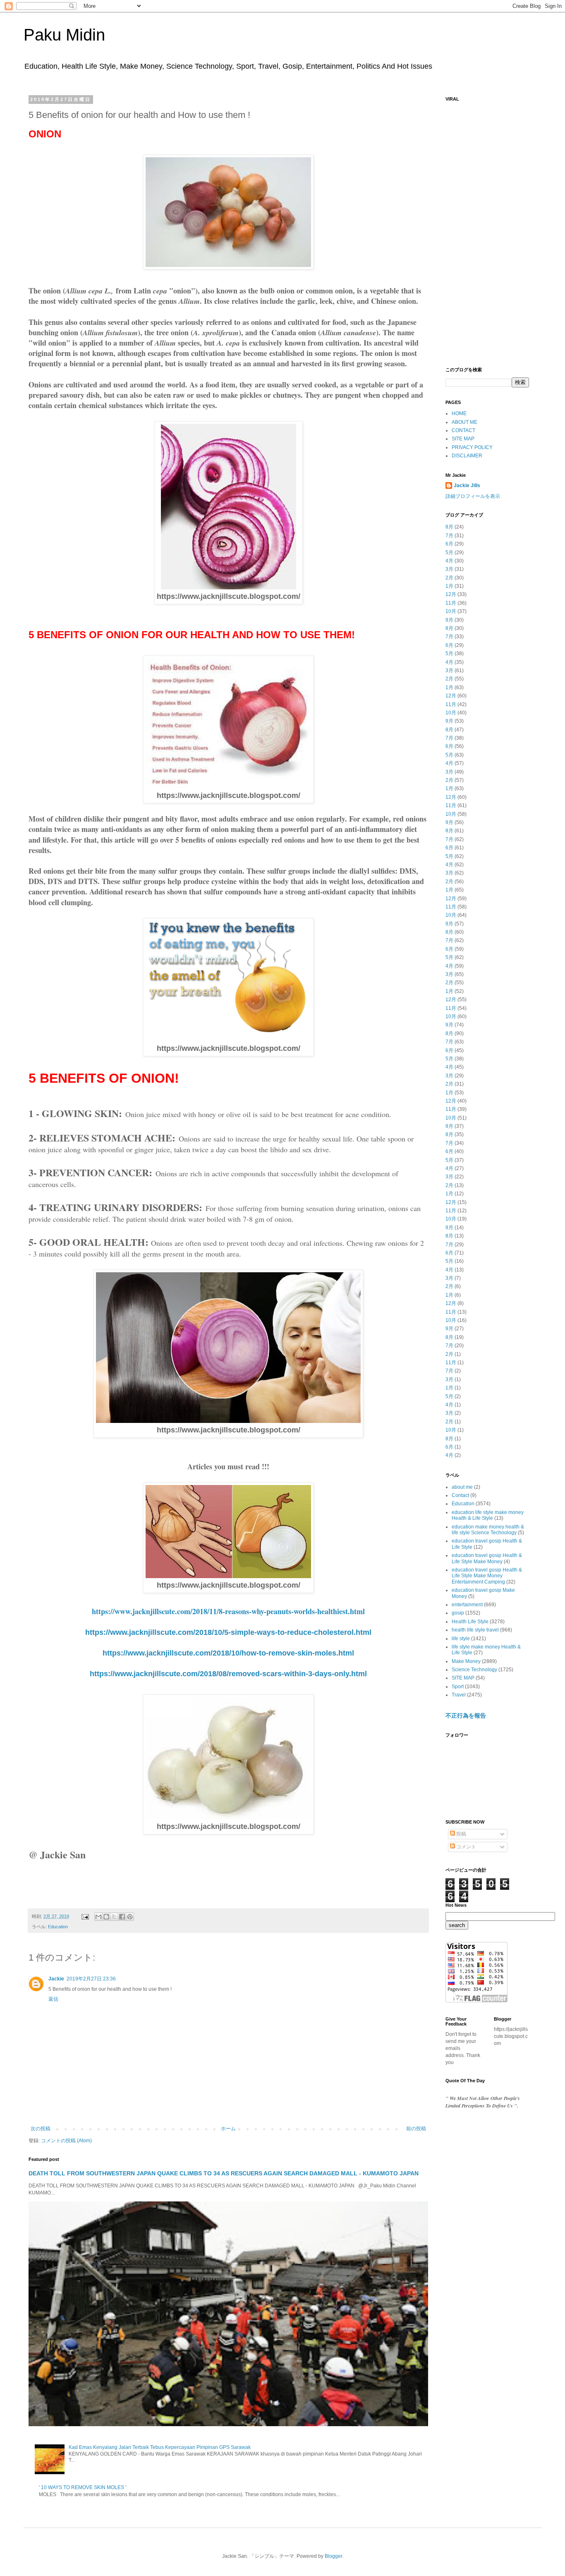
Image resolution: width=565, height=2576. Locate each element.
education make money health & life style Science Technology (488, 1530)
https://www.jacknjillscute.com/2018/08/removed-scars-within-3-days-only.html (228, 1674)
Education (58, 1927)
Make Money (466, 1661)
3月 (449, 569)
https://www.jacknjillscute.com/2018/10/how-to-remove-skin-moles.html (228, 1653)
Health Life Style (470, 1622)
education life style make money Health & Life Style (488, 1515)
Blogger (333, 2556)
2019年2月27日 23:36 (91, 1979)
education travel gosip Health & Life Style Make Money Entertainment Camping (487, 1576)
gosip (458, 1613)
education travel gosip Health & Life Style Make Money (487, 1558)
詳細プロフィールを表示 (473, 496)
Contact (460, 1495)
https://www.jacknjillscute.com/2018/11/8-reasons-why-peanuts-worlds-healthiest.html (228, 1611)
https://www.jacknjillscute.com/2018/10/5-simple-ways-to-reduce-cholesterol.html (228, 1632)
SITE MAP (463, 439)
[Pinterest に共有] (130, 1917)
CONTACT (463, 430)
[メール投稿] (85, 1916)
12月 (451, 594)
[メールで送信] (98, 1917)
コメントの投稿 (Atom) (66, 2141)
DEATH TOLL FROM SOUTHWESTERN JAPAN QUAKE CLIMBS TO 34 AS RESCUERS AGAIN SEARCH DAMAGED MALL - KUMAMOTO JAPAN (224, 2173)
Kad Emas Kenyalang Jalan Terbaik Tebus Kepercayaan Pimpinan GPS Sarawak (160, 2447)
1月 (449, 586)
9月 (449, 620)
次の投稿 (41, 2129)
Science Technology (474, 1670)
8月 (449, 527)
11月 (451, 603)
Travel (459, 1695)
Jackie (56, 1979)
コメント (466, 1847)
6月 (449, 544)
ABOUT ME (464, 422)
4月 (449, 561)
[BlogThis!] (106, 1917)
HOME (459, 413)
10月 (451, 611)
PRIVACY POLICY (472, 447)
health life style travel (475, 1630)
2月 (449, 578)
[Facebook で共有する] (122, 1917)
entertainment (467, 1605)
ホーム (228, 2129)
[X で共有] (114, 1917)
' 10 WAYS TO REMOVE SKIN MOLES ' (83, 2487)
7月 (449, 536)
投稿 (461, 1834)
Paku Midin (64, 35)
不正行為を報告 (466, 1716)
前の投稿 (416, 2129)
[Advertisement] (487, 230)
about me (462, 1487)
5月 (449, 553)
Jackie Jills (467, 485)
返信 (53, 1999)
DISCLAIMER (467, 456)
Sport (458, 1687)
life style (461, 1639)
